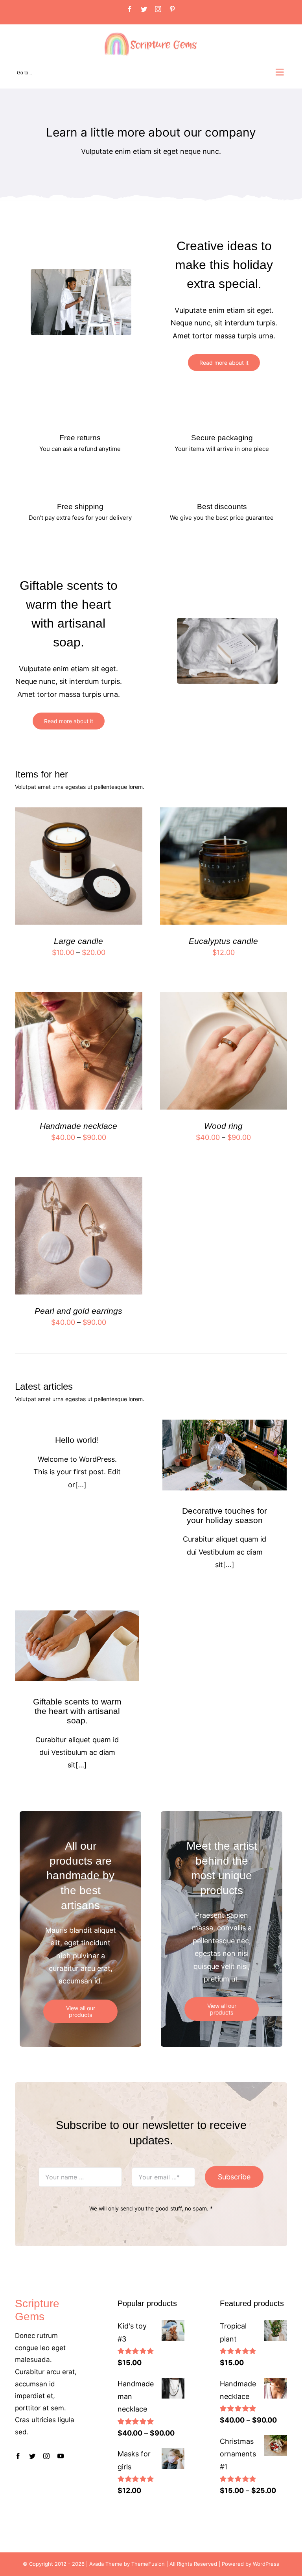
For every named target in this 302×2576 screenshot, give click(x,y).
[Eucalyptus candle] (224, 813)
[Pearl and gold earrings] (78, 1183)
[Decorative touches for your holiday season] (225, 1455)
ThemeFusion (148, 2564)
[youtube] (61, 2456)
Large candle (78, 941)
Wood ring (223, 1126)
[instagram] (46, 2456)
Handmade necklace (78, 1126)
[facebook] (18, 2456)
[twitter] (32, 2456)
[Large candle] (78, 813)
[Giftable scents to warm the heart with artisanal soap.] (77, 1646)
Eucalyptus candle (223, 941)
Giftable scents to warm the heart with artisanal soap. (77, 1711)
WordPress (266, 2564)
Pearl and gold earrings (78, 1311)
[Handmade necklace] (78, 998)
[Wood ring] (224, 998)
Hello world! (77, 1440)
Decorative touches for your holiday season (225, 1515)
